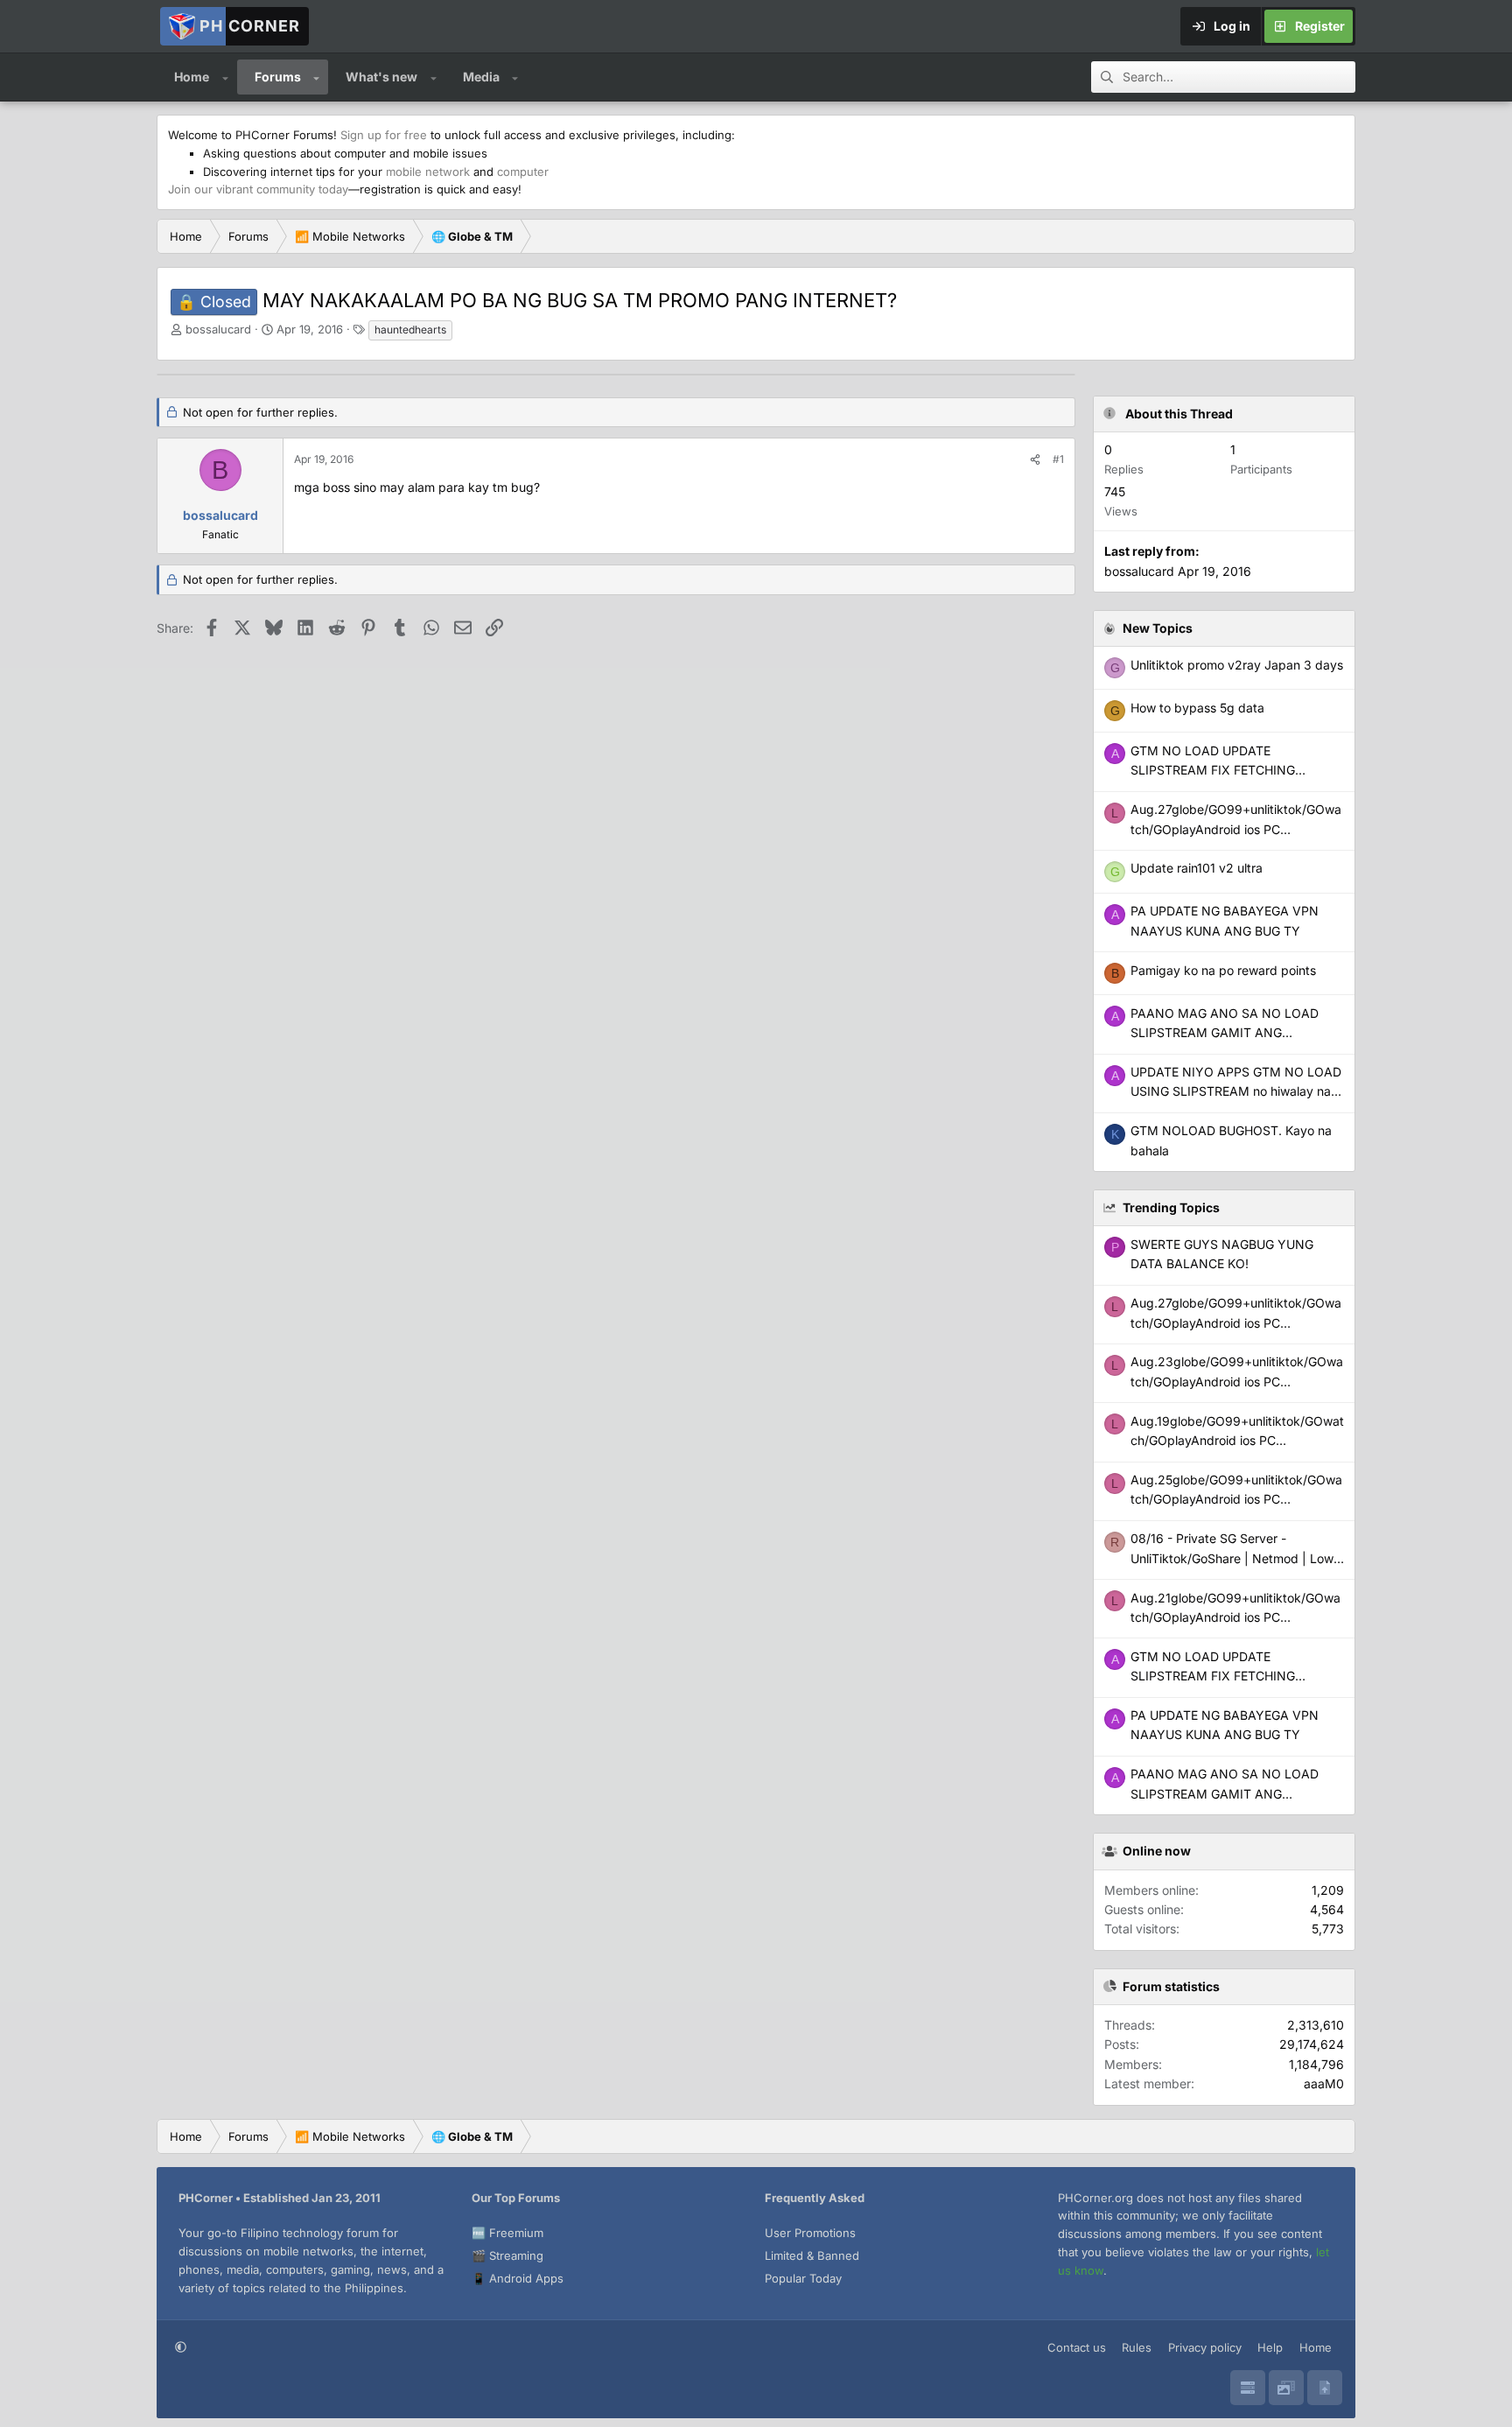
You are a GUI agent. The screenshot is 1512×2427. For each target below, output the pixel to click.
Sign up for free (384, 135)
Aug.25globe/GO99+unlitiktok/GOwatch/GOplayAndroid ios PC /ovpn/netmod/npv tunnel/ (1236, 1499)
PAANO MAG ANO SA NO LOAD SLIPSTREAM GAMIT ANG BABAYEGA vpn (1225, 1793)
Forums (278, 77)
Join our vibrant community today (258, 189)
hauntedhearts (410, 330)
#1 (1058, 459)
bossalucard (218, 329)
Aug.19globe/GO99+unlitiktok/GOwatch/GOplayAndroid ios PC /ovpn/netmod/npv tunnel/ (1237, 1441)
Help (1270, 2347)
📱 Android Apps (518, 2278)
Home (192, 77)
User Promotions (810, 2233)
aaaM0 (1324, 2083)
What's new (381, 77)
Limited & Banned (812, 2255)
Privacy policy (1205, 2347)
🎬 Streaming (507, 2255)
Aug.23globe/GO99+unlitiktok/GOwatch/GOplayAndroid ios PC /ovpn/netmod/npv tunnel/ (1237, 1381)
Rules (1137, 2347)
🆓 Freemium (507, 2233)
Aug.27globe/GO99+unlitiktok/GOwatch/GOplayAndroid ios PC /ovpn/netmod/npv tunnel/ (1236, 1322)
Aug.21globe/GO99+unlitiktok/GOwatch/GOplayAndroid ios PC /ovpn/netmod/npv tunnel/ (1235, 1617)
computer (523, 172)
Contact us (1077, 2347)
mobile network (428, 172)
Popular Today (803, 2278)
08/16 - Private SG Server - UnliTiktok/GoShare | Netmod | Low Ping (1232, 1558)
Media (481, 77)
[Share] (1035, 459)
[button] (225, 77)
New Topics (1158, 628)
